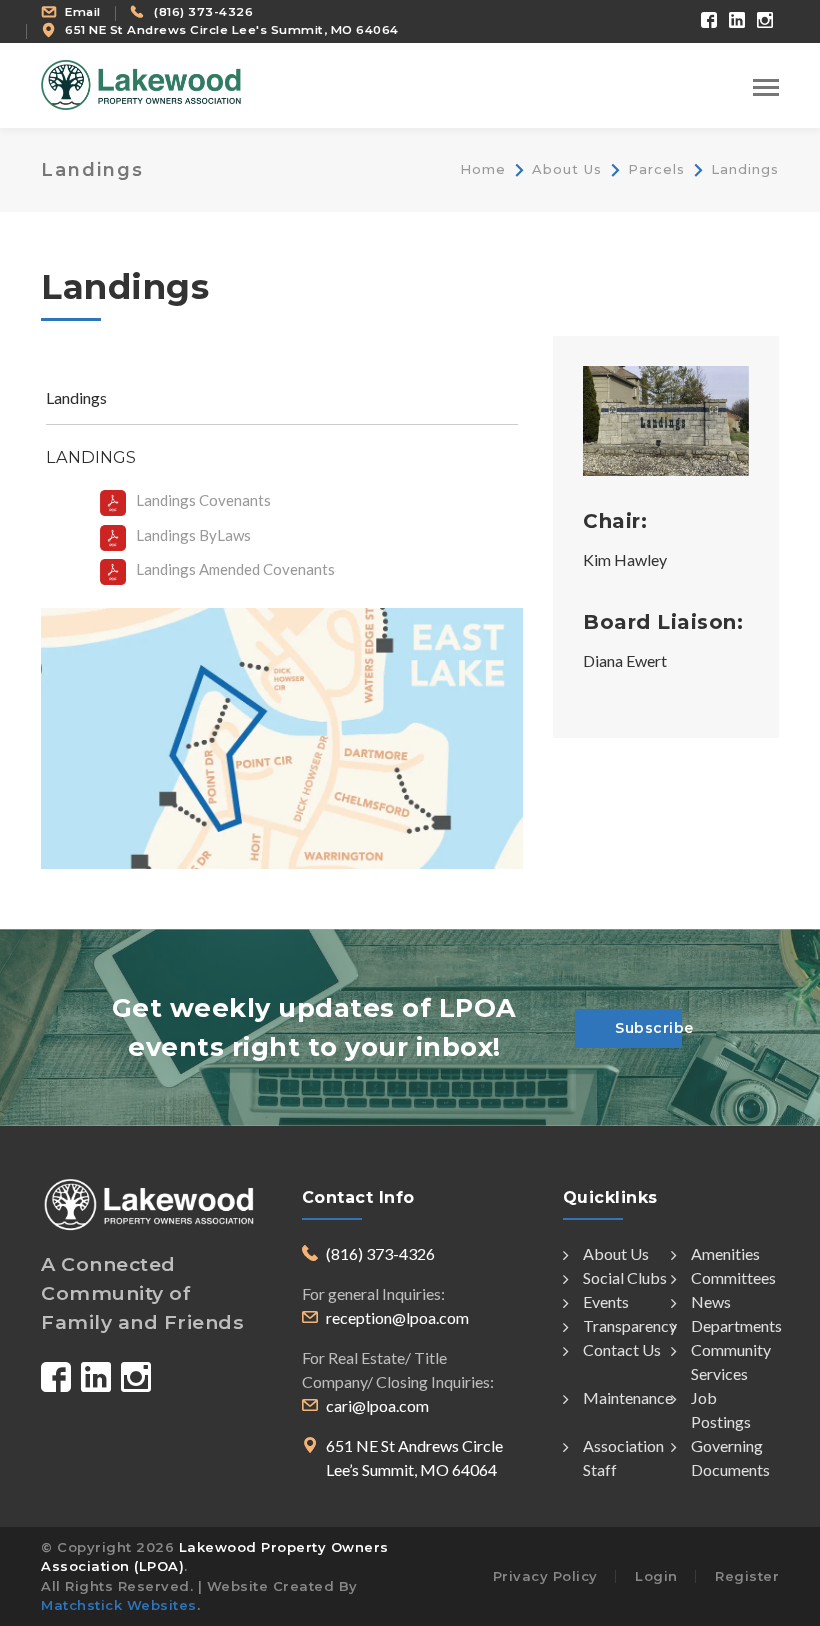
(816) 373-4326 (203, 12)
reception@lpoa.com (397, 1317)
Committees (733, 1277)
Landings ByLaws (193, 535)
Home (483, 169)
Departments (736, 1325)
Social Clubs (625, 1277)
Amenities (725, 1253)
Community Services (731, 1361)
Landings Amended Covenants (235, 569)
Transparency (630, 1325)
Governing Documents (730, 1457)
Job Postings (721, 1409)
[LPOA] (141, 83)
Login (656, 1576)
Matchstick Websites (119, 1605)
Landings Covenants (203, 500)
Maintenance (628, 1397)
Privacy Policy (545, 1576)
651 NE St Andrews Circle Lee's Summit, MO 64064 (232, 30)
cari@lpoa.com (377, 1405)
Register (747, 1576)
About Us (567, 169)
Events (606, 1301)
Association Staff (623, 1457)
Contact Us (622, 1349)
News (711, 1301)
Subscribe (648, 1028)
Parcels (656, 169)
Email (83, 12)
